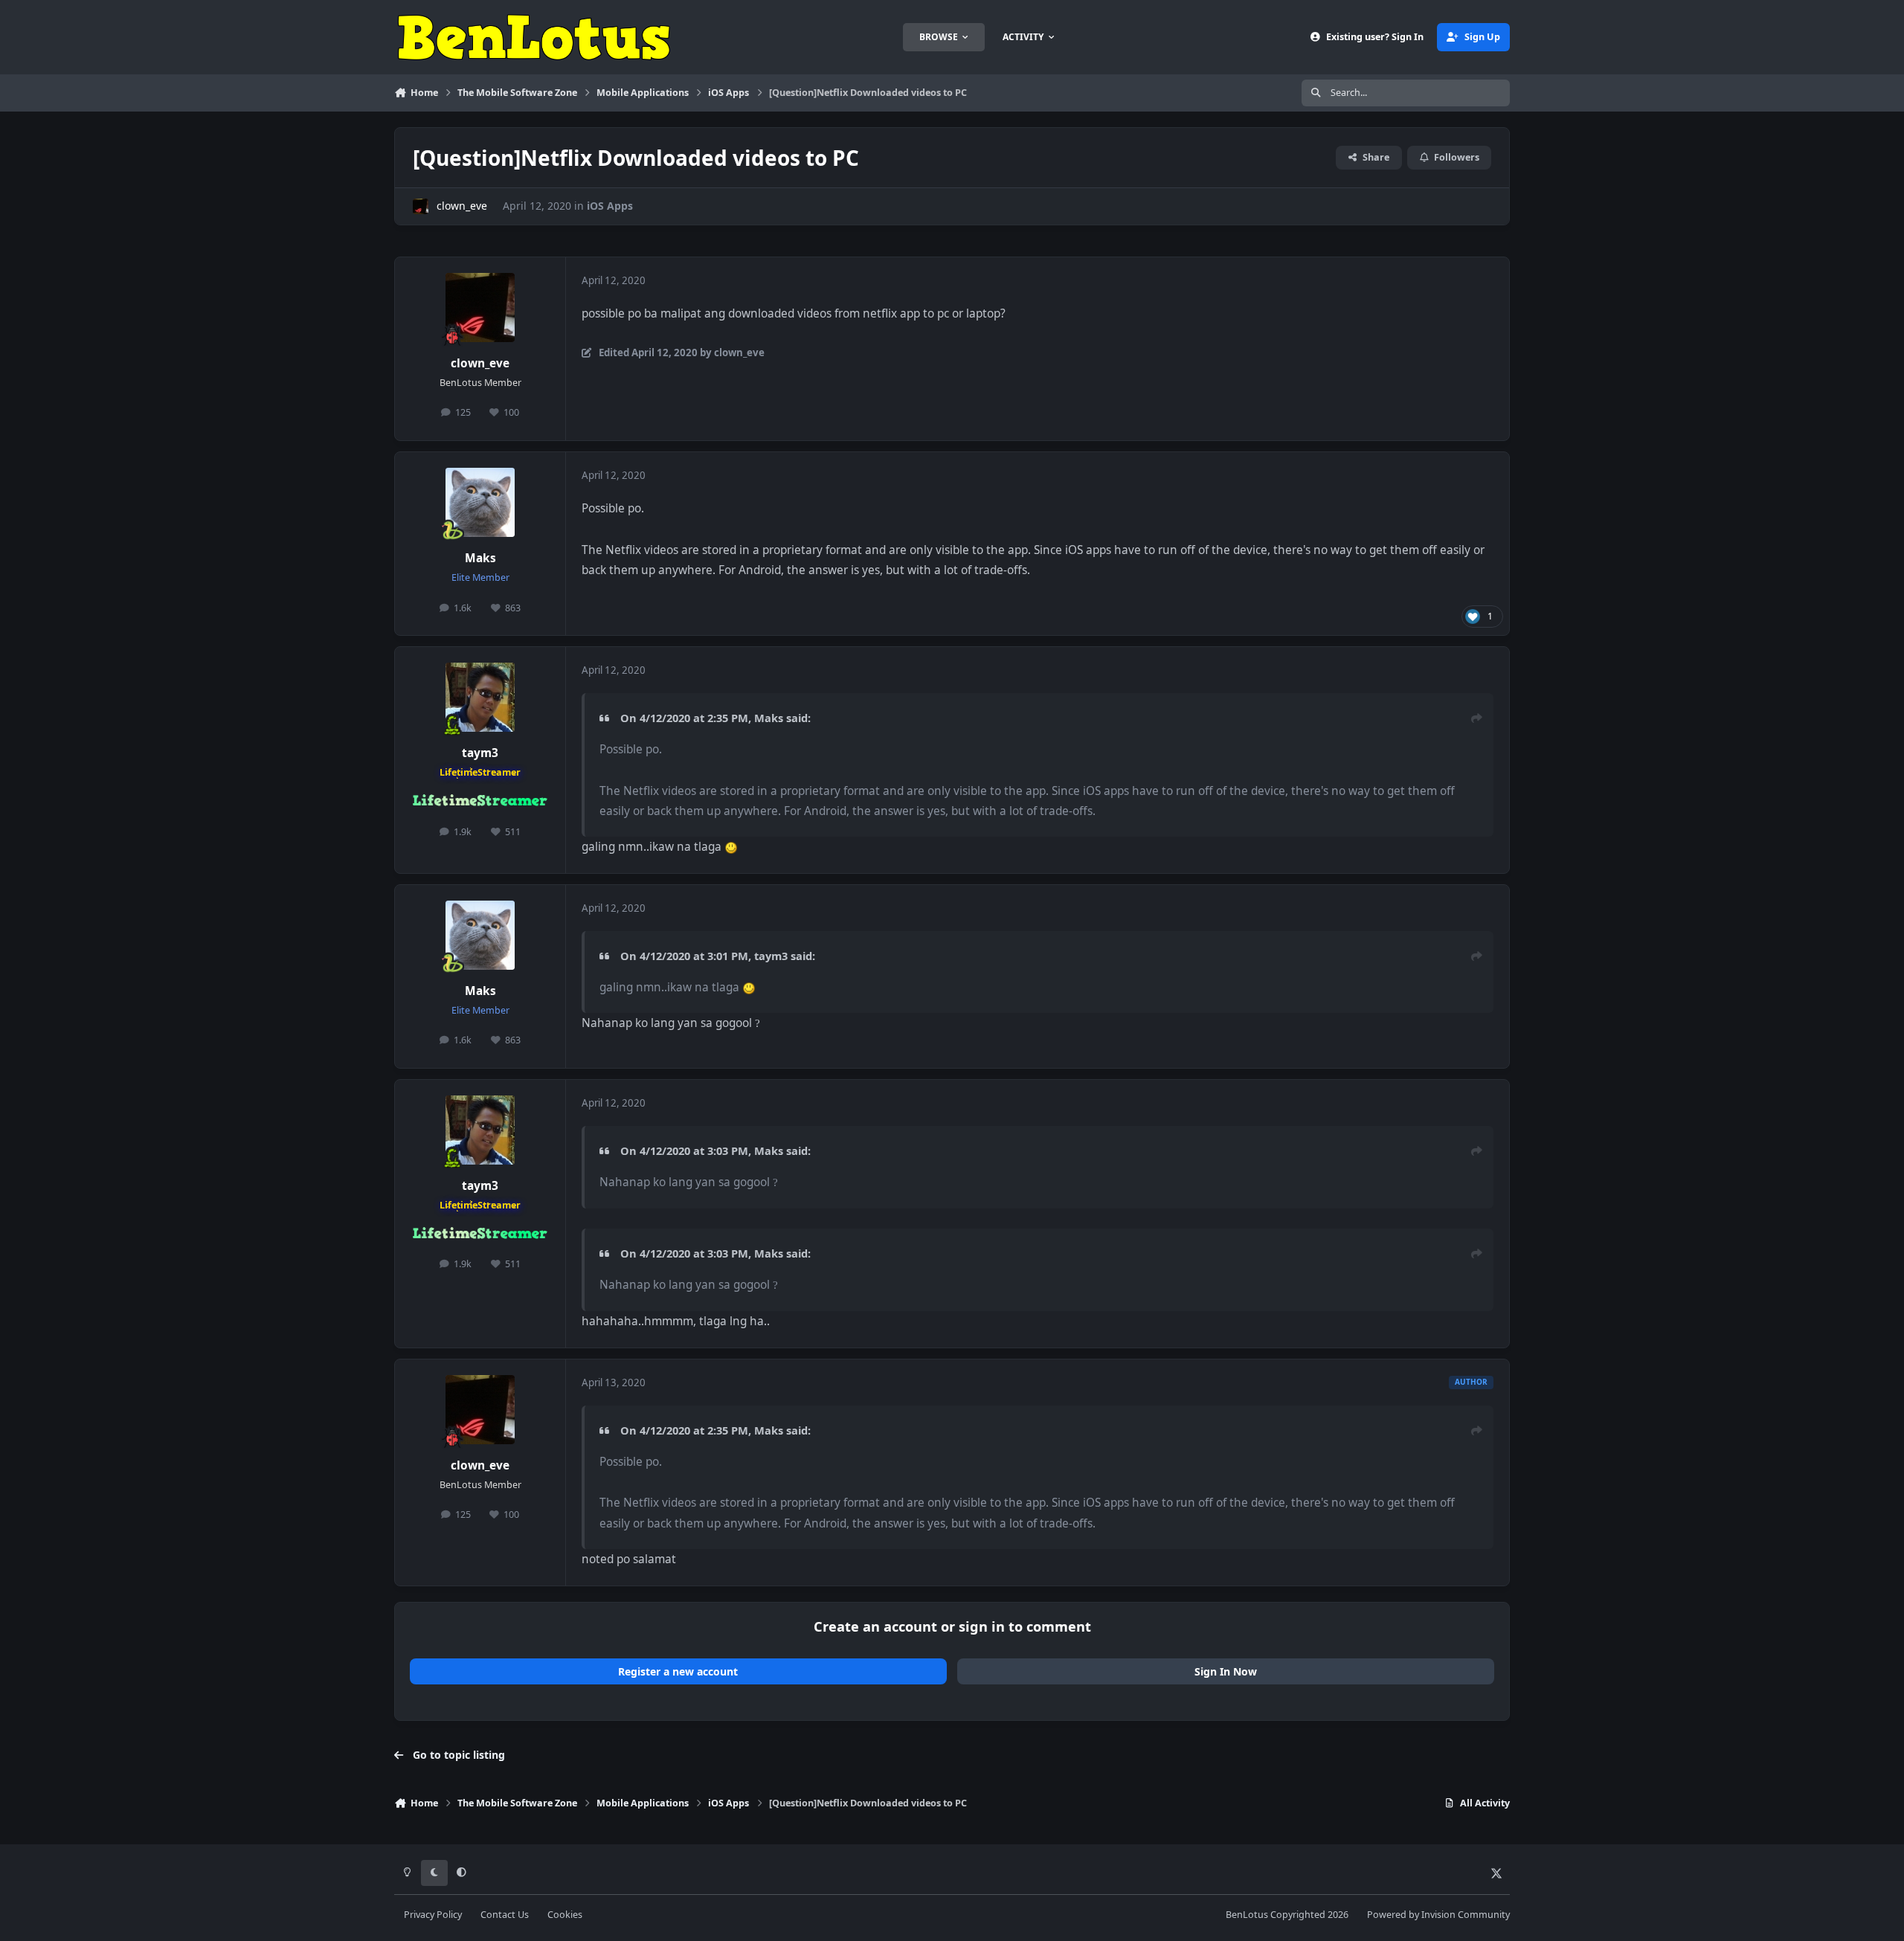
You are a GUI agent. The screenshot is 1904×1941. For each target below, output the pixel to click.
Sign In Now (1226, 1671)
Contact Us (505, 1915)
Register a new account (678, 1671)
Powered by (1438, 1915)
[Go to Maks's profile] (480, 503)
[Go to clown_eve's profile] (421, 206)
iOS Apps (610, 206)
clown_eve (462, 206)
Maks (480, 558)
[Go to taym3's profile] (480, 698)
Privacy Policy (433, 1915)
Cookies (565, 1915)
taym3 (480, 753)
